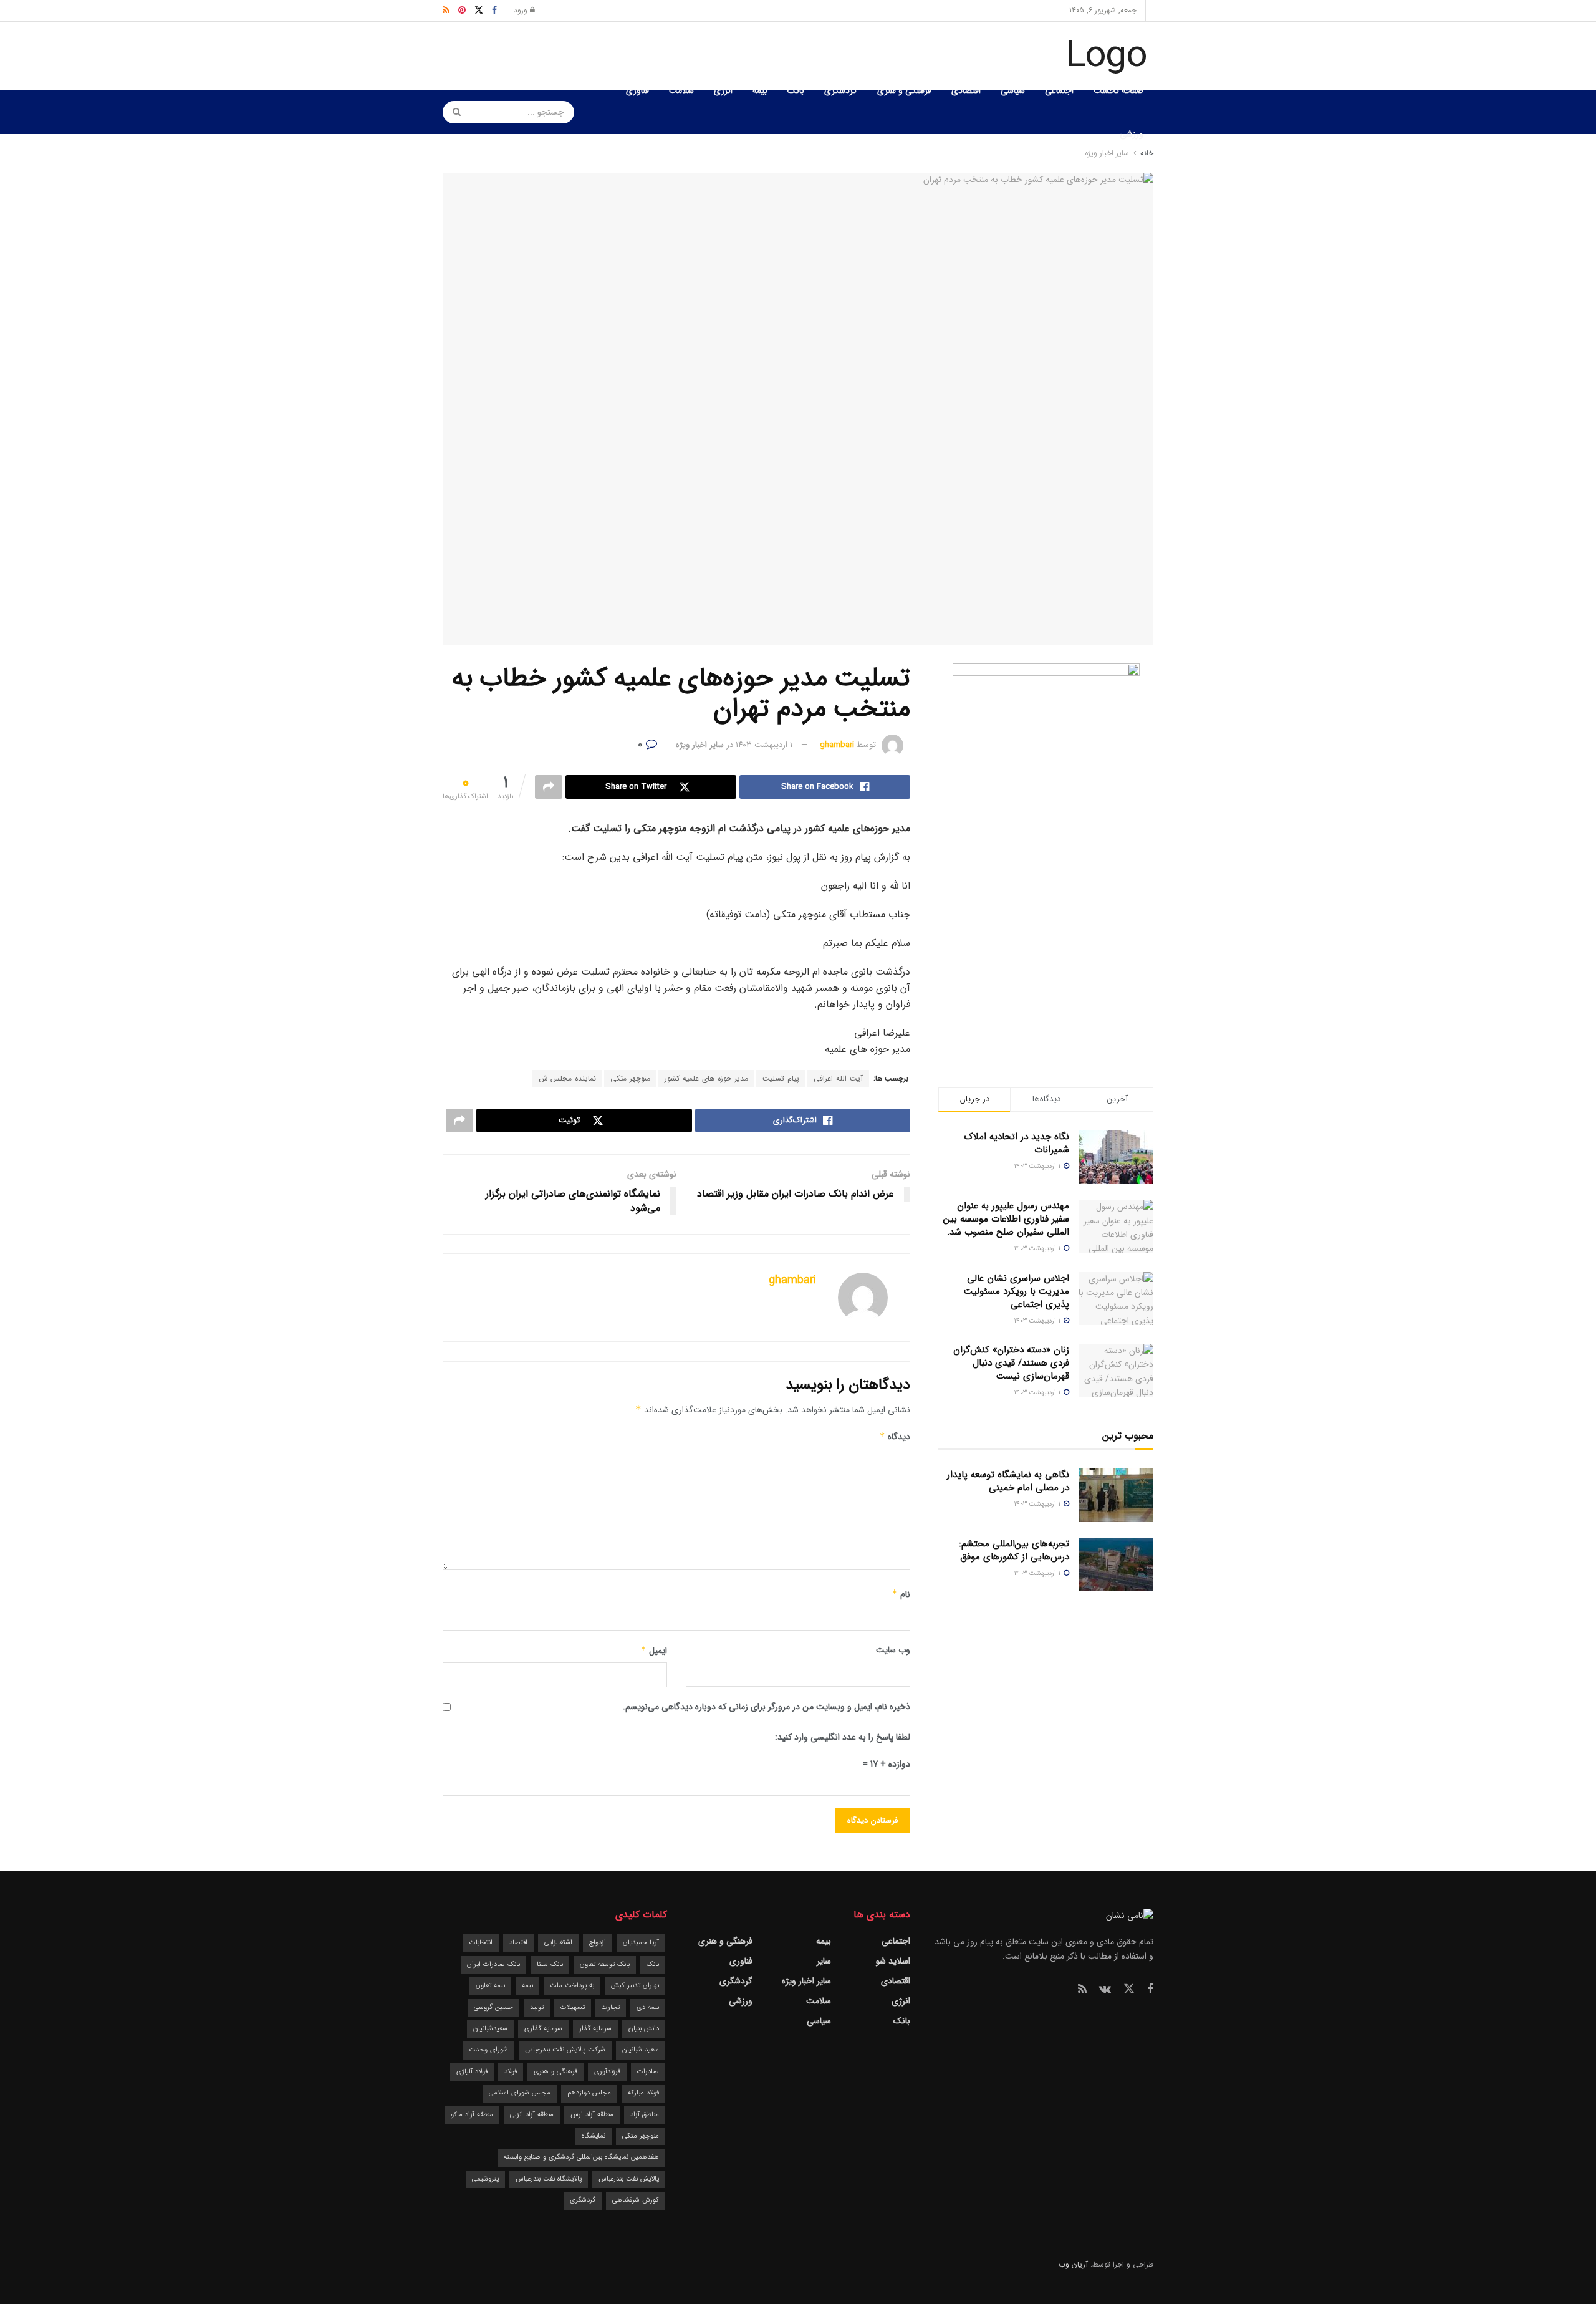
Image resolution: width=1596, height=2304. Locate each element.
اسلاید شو (893, 1961)
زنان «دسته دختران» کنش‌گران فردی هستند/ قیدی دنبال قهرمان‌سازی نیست (1011, 1363)
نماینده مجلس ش (567, 1078)
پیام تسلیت (781, 1078)
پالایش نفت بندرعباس (629, 2179)
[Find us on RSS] (1082, 1990)
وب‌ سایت (893, 1650)
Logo (1106, 56)
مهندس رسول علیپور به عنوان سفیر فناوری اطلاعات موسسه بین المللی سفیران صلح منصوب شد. (1006, 1219)
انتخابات (481, 1943)
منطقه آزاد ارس (592, 2115)
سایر (824, 1961)
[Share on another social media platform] (549, 787)
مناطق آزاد (645, 2115)
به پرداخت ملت (572, 1986)
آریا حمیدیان (641, 1943)
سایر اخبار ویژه (700, 745)
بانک (796, 90)
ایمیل (654, 1651)
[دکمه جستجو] (453, 112)
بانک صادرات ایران (493, 1964)
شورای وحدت (489, 2050)
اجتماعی (1059, 90)
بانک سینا (550, 1964)
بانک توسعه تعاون (605, 1964)
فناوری (637, 90)
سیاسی (1013, 90)
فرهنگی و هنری (904, 90)
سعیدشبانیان (490, 2029)
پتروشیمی (485, 2179)
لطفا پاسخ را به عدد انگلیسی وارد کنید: (843, 1737)
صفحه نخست (1118, 90)
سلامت (681, 90)
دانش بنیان (644, 2029)
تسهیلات (573, 2008)
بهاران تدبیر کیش (635, 1986)
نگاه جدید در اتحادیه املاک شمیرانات (1017, 1143)
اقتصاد (518, 1943)
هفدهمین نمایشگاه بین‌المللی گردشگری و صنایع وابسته (581, 2157)
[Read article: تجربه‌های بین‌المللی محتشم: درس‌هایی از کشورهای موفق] (1116, 1564)
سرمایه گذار (595, 2029)
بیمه (760, 90)
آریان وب (1073, 2264)
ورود (522, 10)
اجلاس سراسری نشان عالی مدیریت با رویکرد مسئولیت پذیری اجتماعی (1017, 1291)
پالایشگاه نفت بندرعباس (549, 2179)
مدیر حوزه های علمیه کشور (706, 1078)
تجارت (611, 2008)
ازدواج (598, 1943)
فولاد (511, 2072)
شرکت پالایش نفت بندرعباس (565, 2050)
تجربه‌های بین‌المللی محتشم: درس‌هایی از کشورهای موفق (1014, 1550)
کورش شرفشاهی (636, 2200)
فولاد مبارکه (643, 2093)
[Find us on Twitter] (1129, 1989)
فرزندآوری (607, 2072)
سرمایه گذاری (543, 2029)
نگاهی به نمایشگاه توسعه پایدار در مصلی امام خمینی (1008, 1481)
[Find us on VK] (1105, 1990)
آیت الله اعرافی (838, 1078)
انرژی (723, 90)
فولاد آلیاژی (472, 2072)
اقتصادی (966, 90)
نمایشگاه (594, 2136)
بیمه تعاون (490, 1986)
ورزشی (1132, 134)
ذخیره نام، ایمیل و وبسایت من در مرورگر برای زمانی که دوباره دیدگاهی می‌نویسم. (767, 1707)
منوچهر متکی (630, 1078)
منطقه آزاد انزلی (532, 2115)
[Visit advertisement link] (1046, 851)
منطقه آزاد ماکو (472, 2115)
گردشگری (841, 90)
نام (901, 1594)
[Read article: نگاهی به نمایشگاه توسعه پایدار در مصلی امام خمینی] (1116, 1495)
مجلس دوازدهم (589, 2093)
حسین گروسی (493, 2008)
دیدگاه (895, 1437)
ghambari (837, 745)
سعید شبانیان (641, 2050)
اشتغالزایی (558, 1943)
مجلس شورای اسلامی (520, 2093)
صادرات (648, 2072)
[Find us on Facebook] (1150, 1990)
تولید (537, 2008)
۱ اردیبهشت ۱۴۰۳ (764, 745)
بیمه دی (648, 2008)
